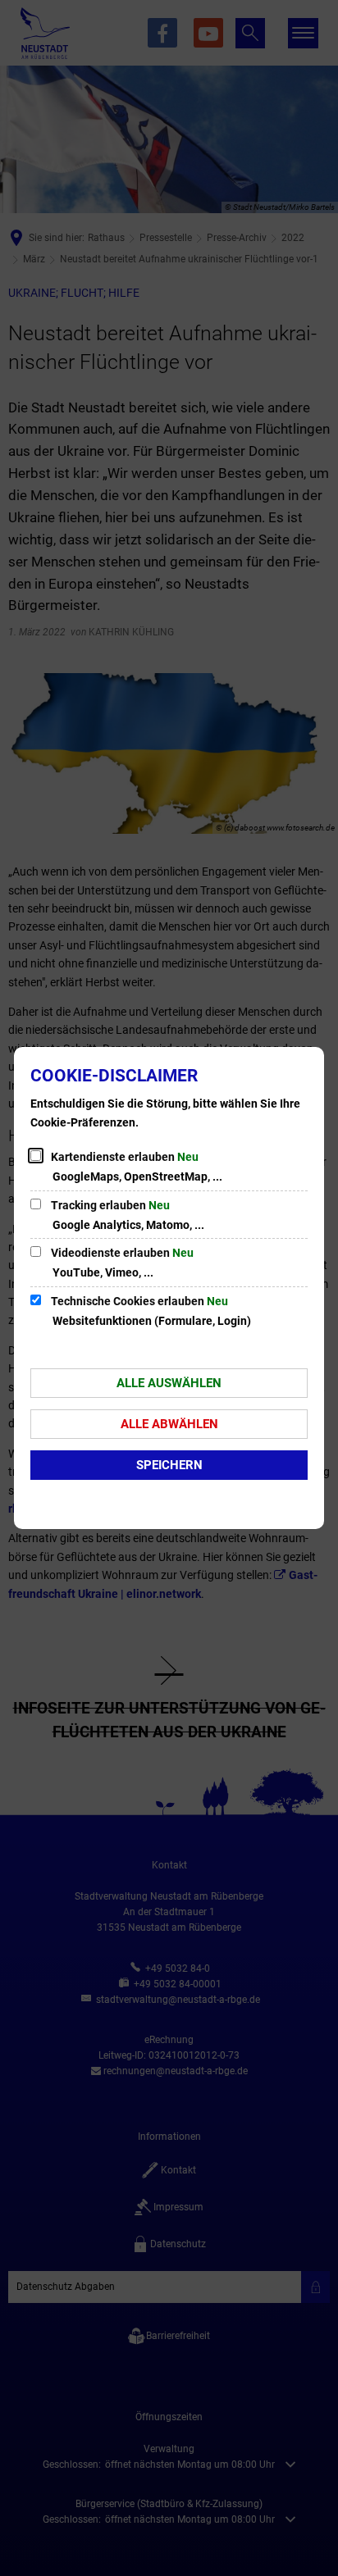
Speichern (169, 1465)
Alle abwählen (169, 1424)
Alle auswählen (169, 1383)
